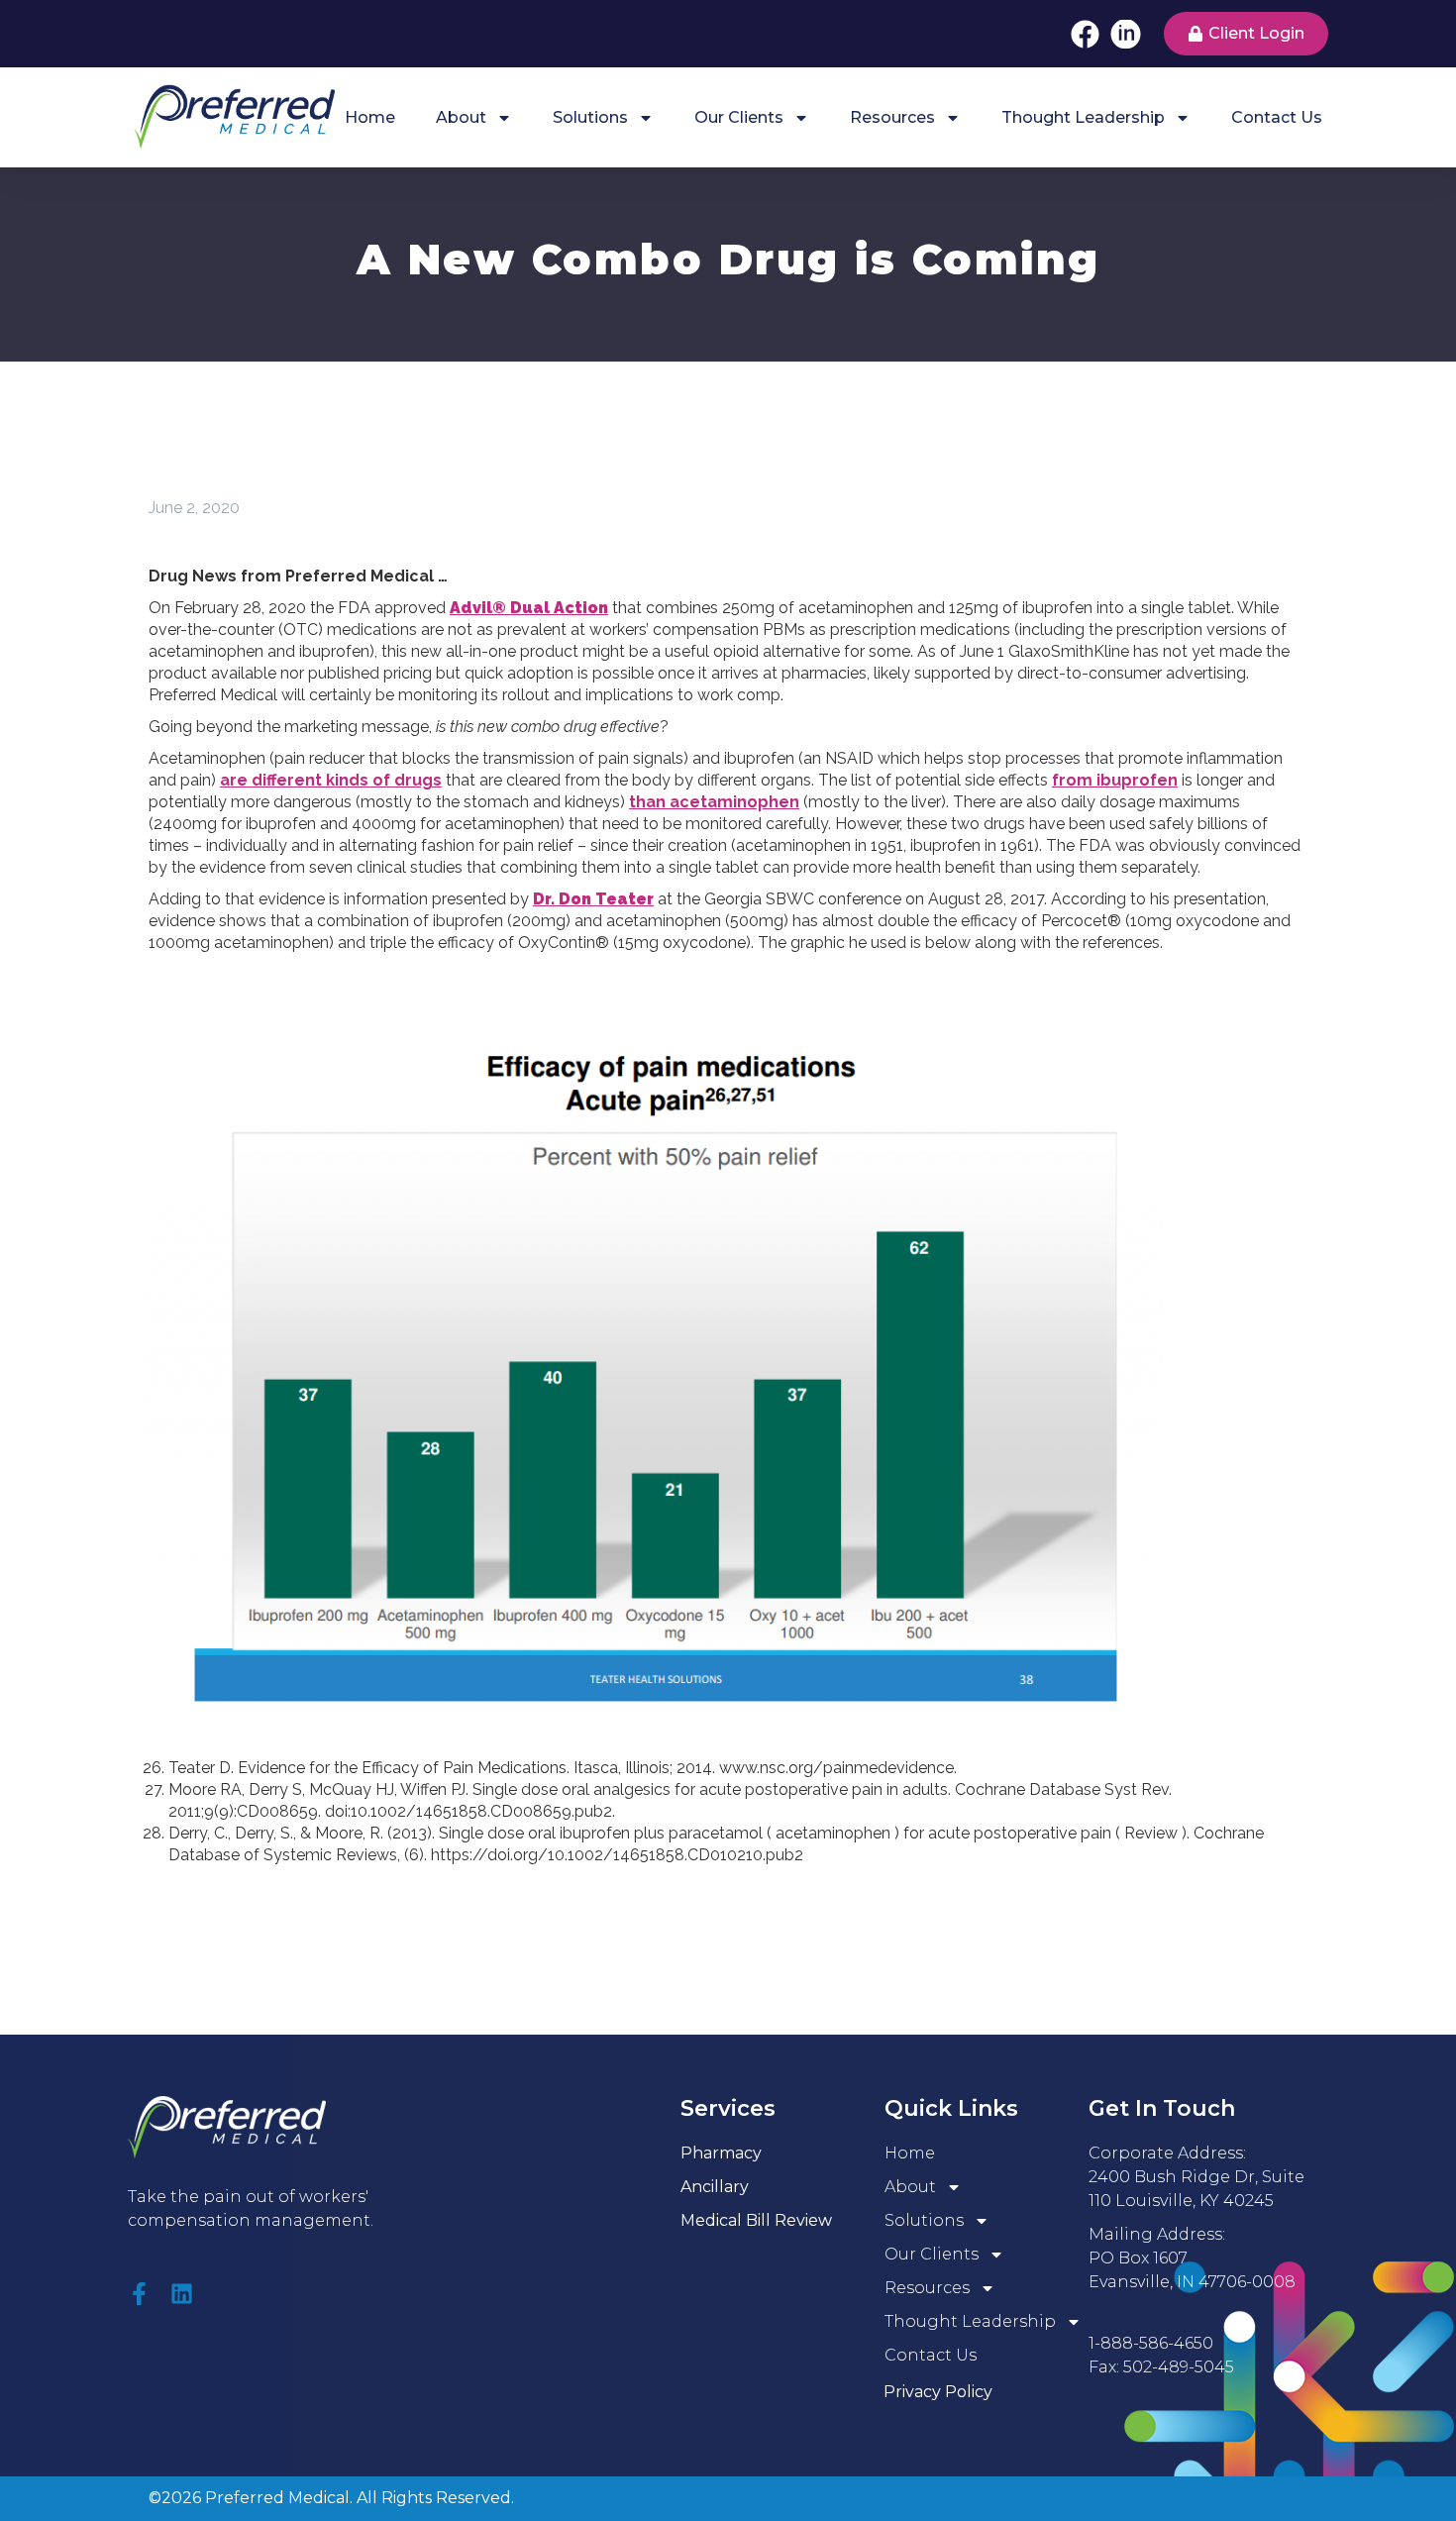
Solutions (590, 117)
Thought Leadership (1083, 117)
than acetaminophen (714, 802)
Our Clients (739, 117)
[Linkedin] (182, 2294)
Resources (892, 117)
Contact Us (1277, 117)
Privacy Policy (938, 2392)
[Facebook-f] (139, 2294)
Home (370, 117)
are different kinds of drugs (331, 780)
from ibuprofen (1115, 780)
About (461, 117)
